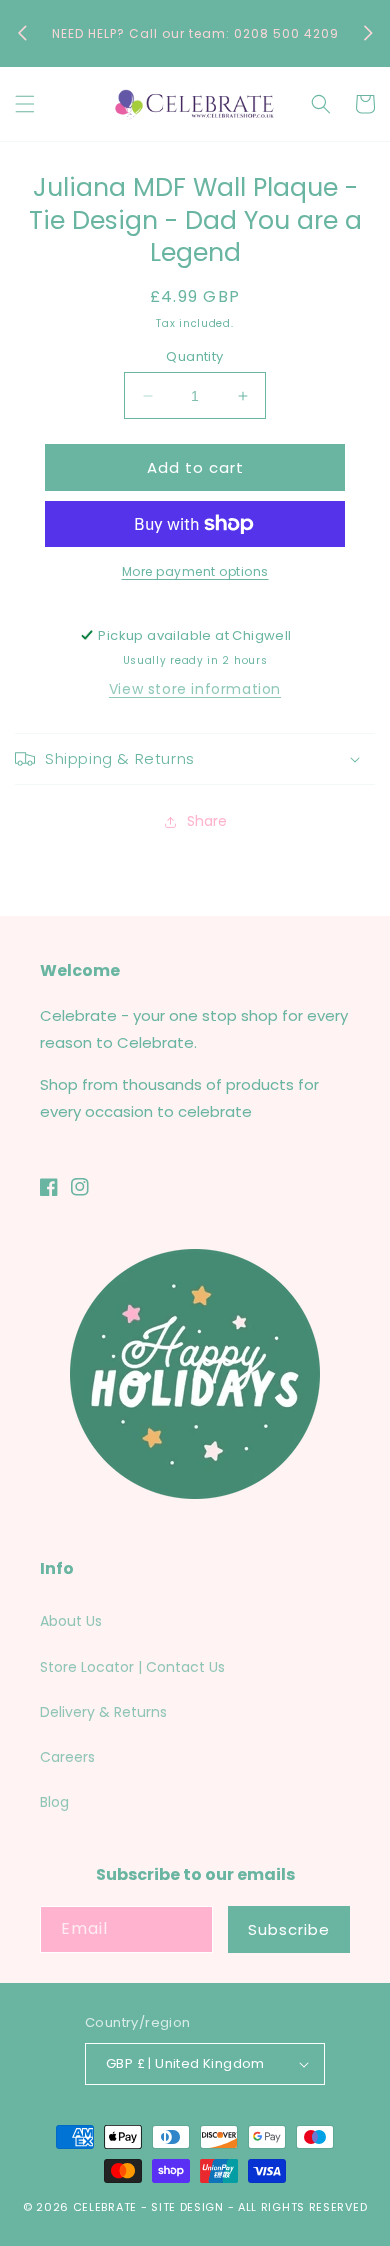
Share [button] (207, 821)
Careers (67, 1757)
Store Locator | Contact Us (132, 1667)
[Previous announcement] (22, 33)
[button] (25, 104)
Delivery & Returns (103, 1712)
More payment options (195, 571)
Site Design (187, 2207)
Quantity (194, 356)
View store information (195, 689)
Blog (54, 1802)
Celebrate (105, 2207)
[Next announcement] (368, 33)
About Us (71, 1621)
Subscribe (289, 1929)
